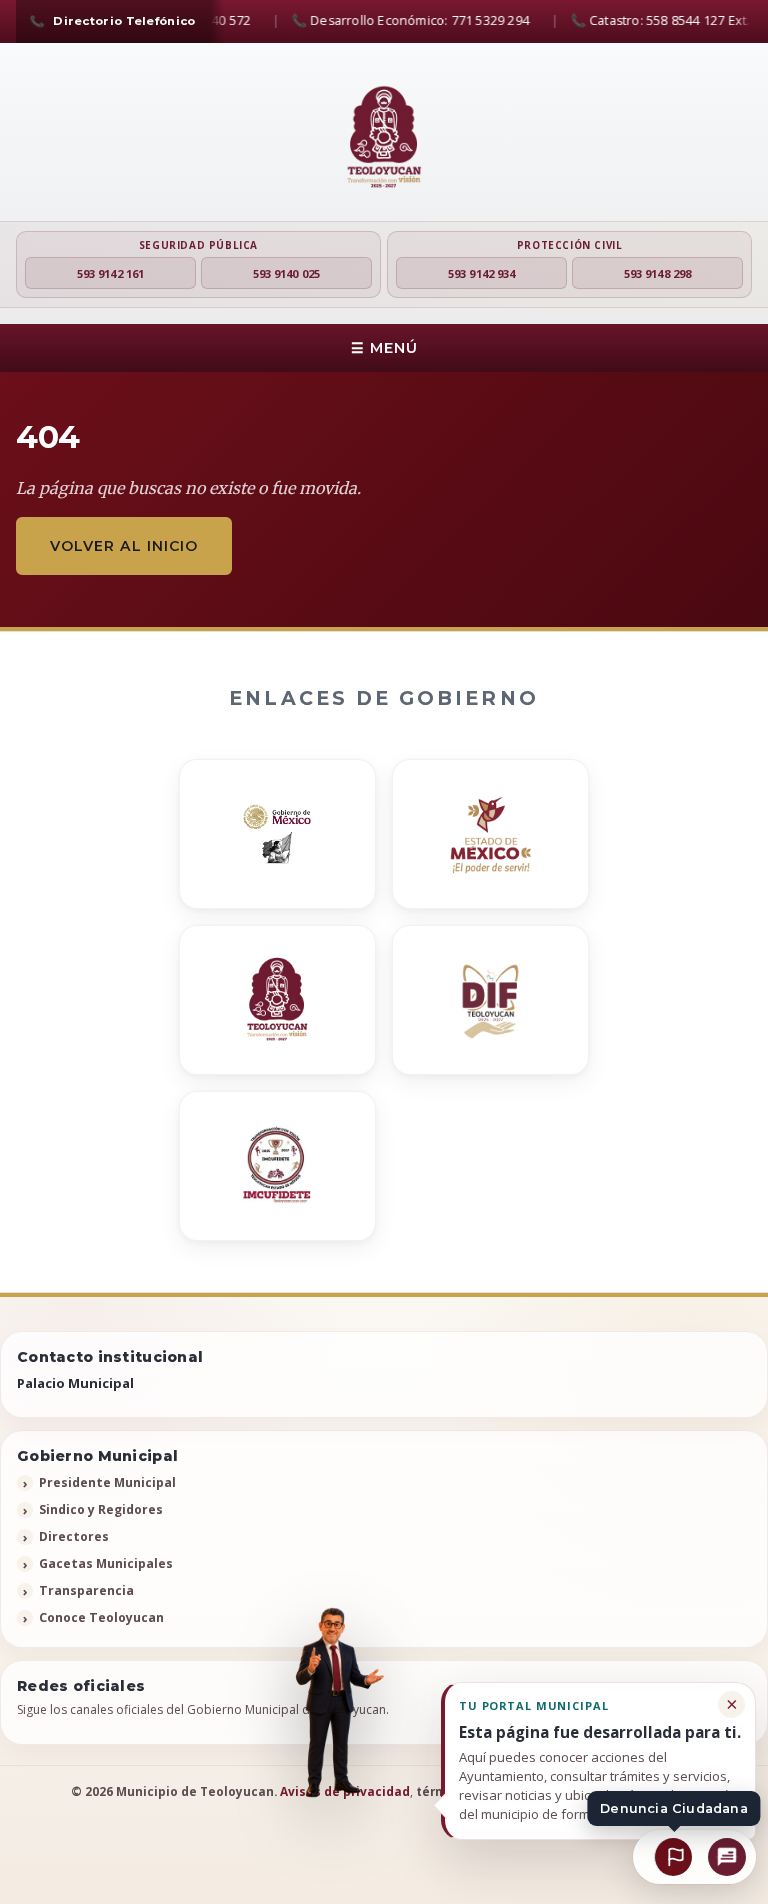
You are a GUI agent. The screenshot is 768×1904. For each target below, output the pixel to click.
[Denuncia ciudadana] (673, 1857)
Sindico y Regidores (101, 1509)
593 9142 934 (481, 273)
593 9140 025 (286, 273)
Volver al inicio (124, 546)
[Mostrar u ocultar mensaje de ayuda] (333, 1705)
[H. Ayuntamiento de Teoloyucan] (384, 138)
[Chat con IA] (727, 1856)
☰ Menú (384, 348)
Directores (74, 1536)
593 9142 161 (110, 273)
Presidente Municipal (107, 1482)
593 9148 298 (657, 273)
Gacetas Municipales (106, 1563)
